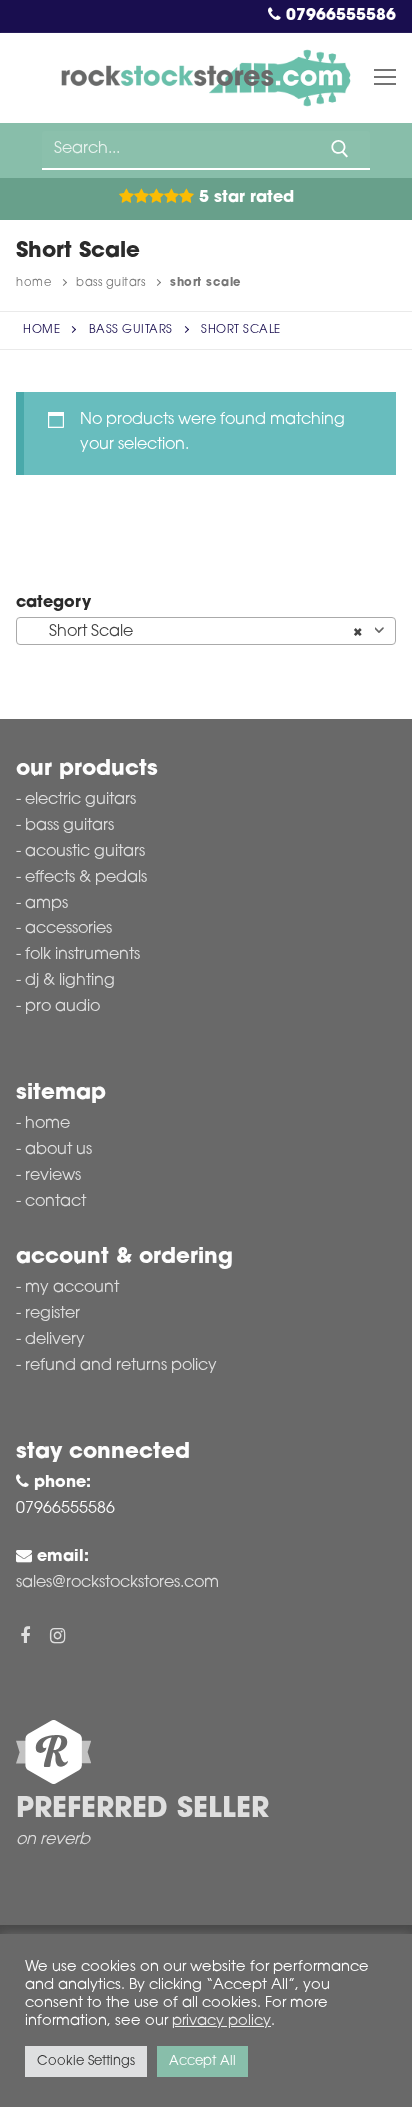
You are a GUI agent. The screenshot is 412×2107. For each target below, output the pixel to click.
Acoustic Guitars (85, 852)
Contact (55, 1202)
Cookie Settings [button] (86, 2061)
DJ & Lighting (70, 981)
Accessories (68, 929)
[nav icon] (385, 78)
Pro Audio (62, 1007)
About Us (58, 1150)
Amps (46, 904)
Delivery (55, 1340)
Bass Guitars (110, 283)
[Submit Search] (340, 149)
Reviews (53, 1176)
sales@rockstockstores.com (117, 1583)
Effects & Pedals (86, 878)
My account (72, 1288)
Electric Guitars (80, 800)
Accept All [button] (202, 2061)
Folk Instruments (82, 955)
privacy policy (221, 2021)
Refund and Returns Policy (121, 1366)
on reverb (53, 1840)
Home (33, 283)
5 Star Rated (244, 198)
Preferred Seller (142, 1810)
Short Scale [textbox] (200, 632)
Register (52, 1314)
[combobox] (206, 631)
